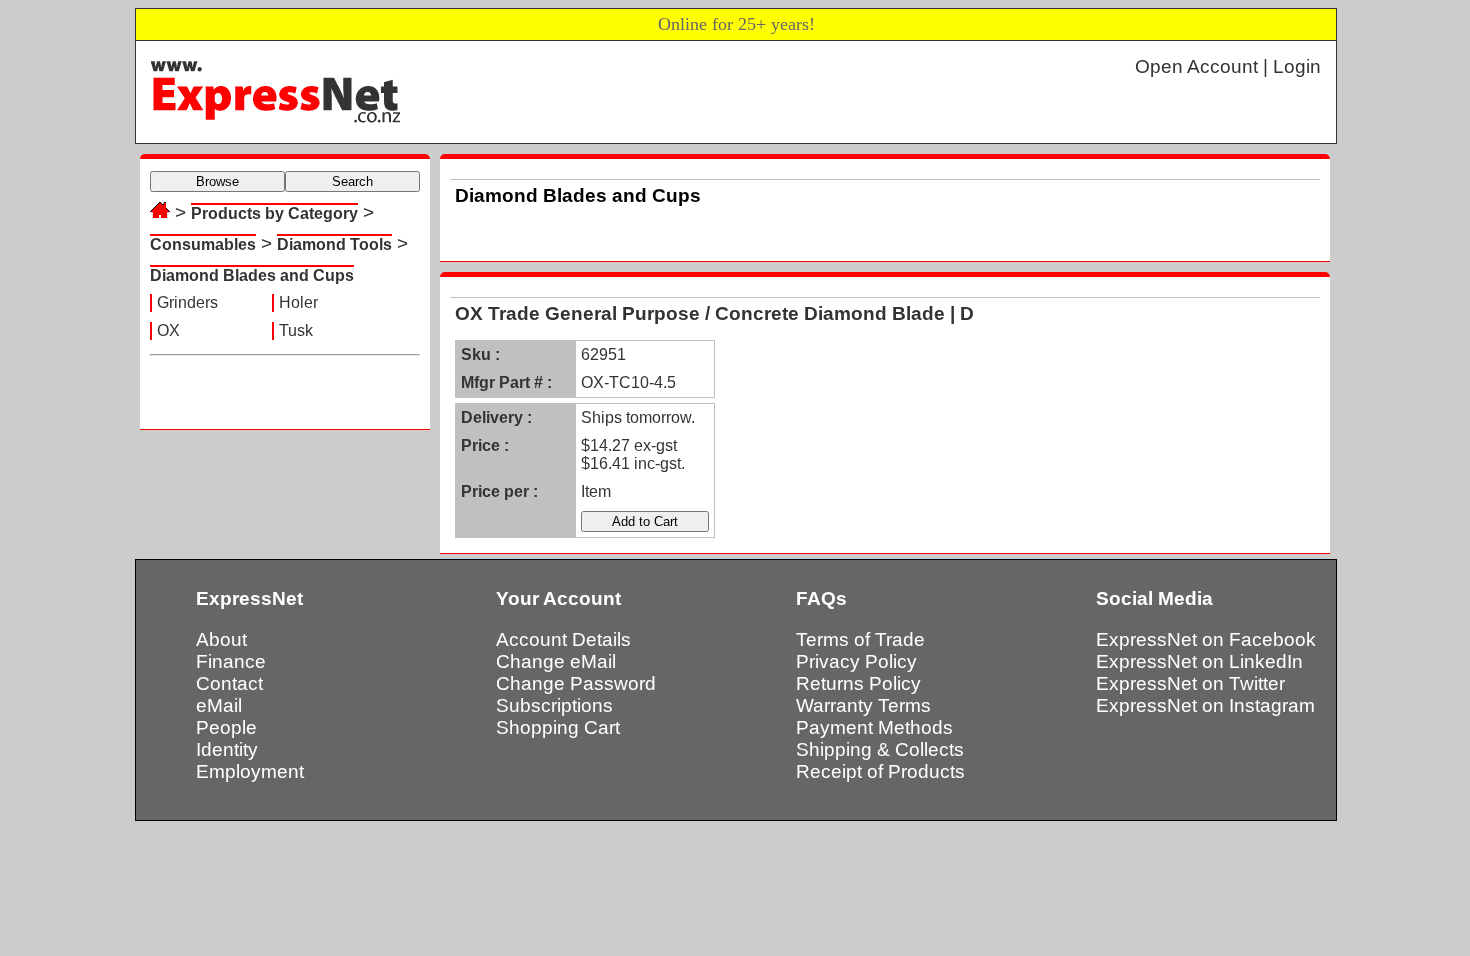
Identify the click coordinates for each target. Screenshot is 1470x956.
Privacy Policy (856, 661)
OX (168, 330)
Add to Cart (645, 521)
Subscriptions (554, 705)
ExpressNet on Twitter (1190, 683)
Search (352, 181)
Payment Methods (874, 727)
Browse (217, 181)
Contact (229, 683)
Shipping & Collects (880, 749)
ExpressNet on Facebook (1206, 639)
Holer (298, 302)
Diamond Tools (334, 244)
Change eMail (556, 661)
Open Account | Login (1228, 66)
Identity (227, 749)
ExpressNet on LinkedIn (1199, 661)
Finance (231, 661)
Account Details (563, 639)
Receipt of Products (880, 771)
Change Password (576, 683)
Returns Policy (858, 683)
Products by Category (274, 213)
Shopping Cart (558, 727)
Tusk (296, 330)
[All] (160, 212)
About (221, 639)
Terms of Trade (860, 639)
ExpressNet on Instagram (1205, 705)
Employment (250, 771)
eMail (219, 705)
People (226, 727)
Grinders (187, 302)
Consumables (203, 244)
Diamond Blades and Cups (252, 275)
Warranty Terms (863, 705)
